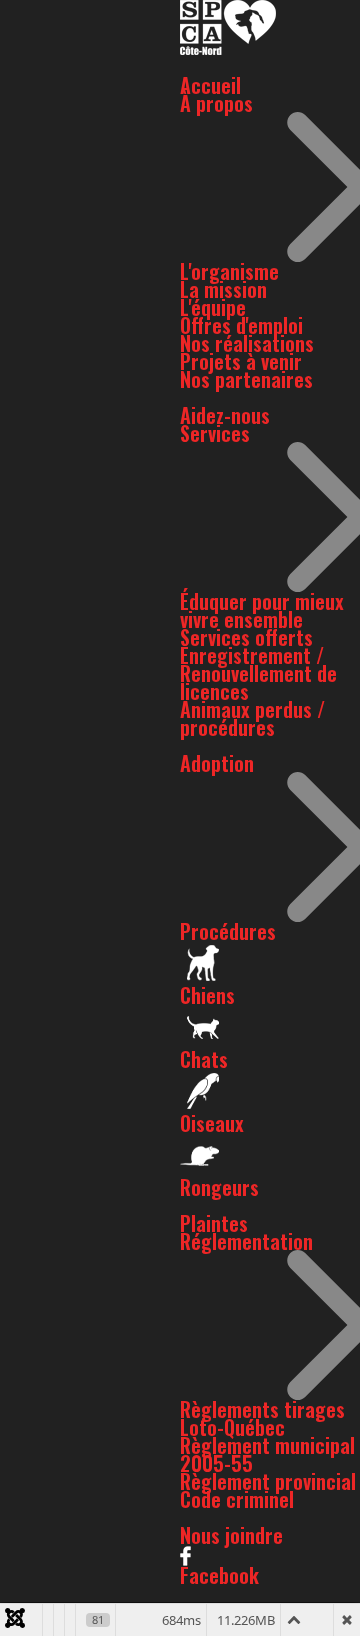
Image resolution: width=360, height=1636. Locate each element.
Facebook (219, 1575)
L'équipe (213, 307)
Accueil (210, 85)
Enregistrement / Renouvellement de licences (258, 673)
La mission (223, 289)
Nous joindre (231, 1535)
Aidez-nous (225, 415)
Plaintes (214, 1223)
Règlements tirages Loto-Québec (262, 1418)
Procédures (228, 931)
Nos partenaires (246, 379)
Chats (204, 1059)
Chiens (207, 995)
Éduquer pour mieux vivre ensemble (262, 610)
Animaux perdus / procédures (252, 718)
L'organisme (229, 271)
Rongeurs (219, 1187)
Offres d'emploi (241, 325)
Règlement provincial (268, 1481)
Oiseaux (212, 1123)
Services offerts (246, 637)
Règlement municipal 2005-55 (267, 1454)
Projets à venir (241, 361)
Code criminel (237, 1499)
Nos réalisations (247, 343)
